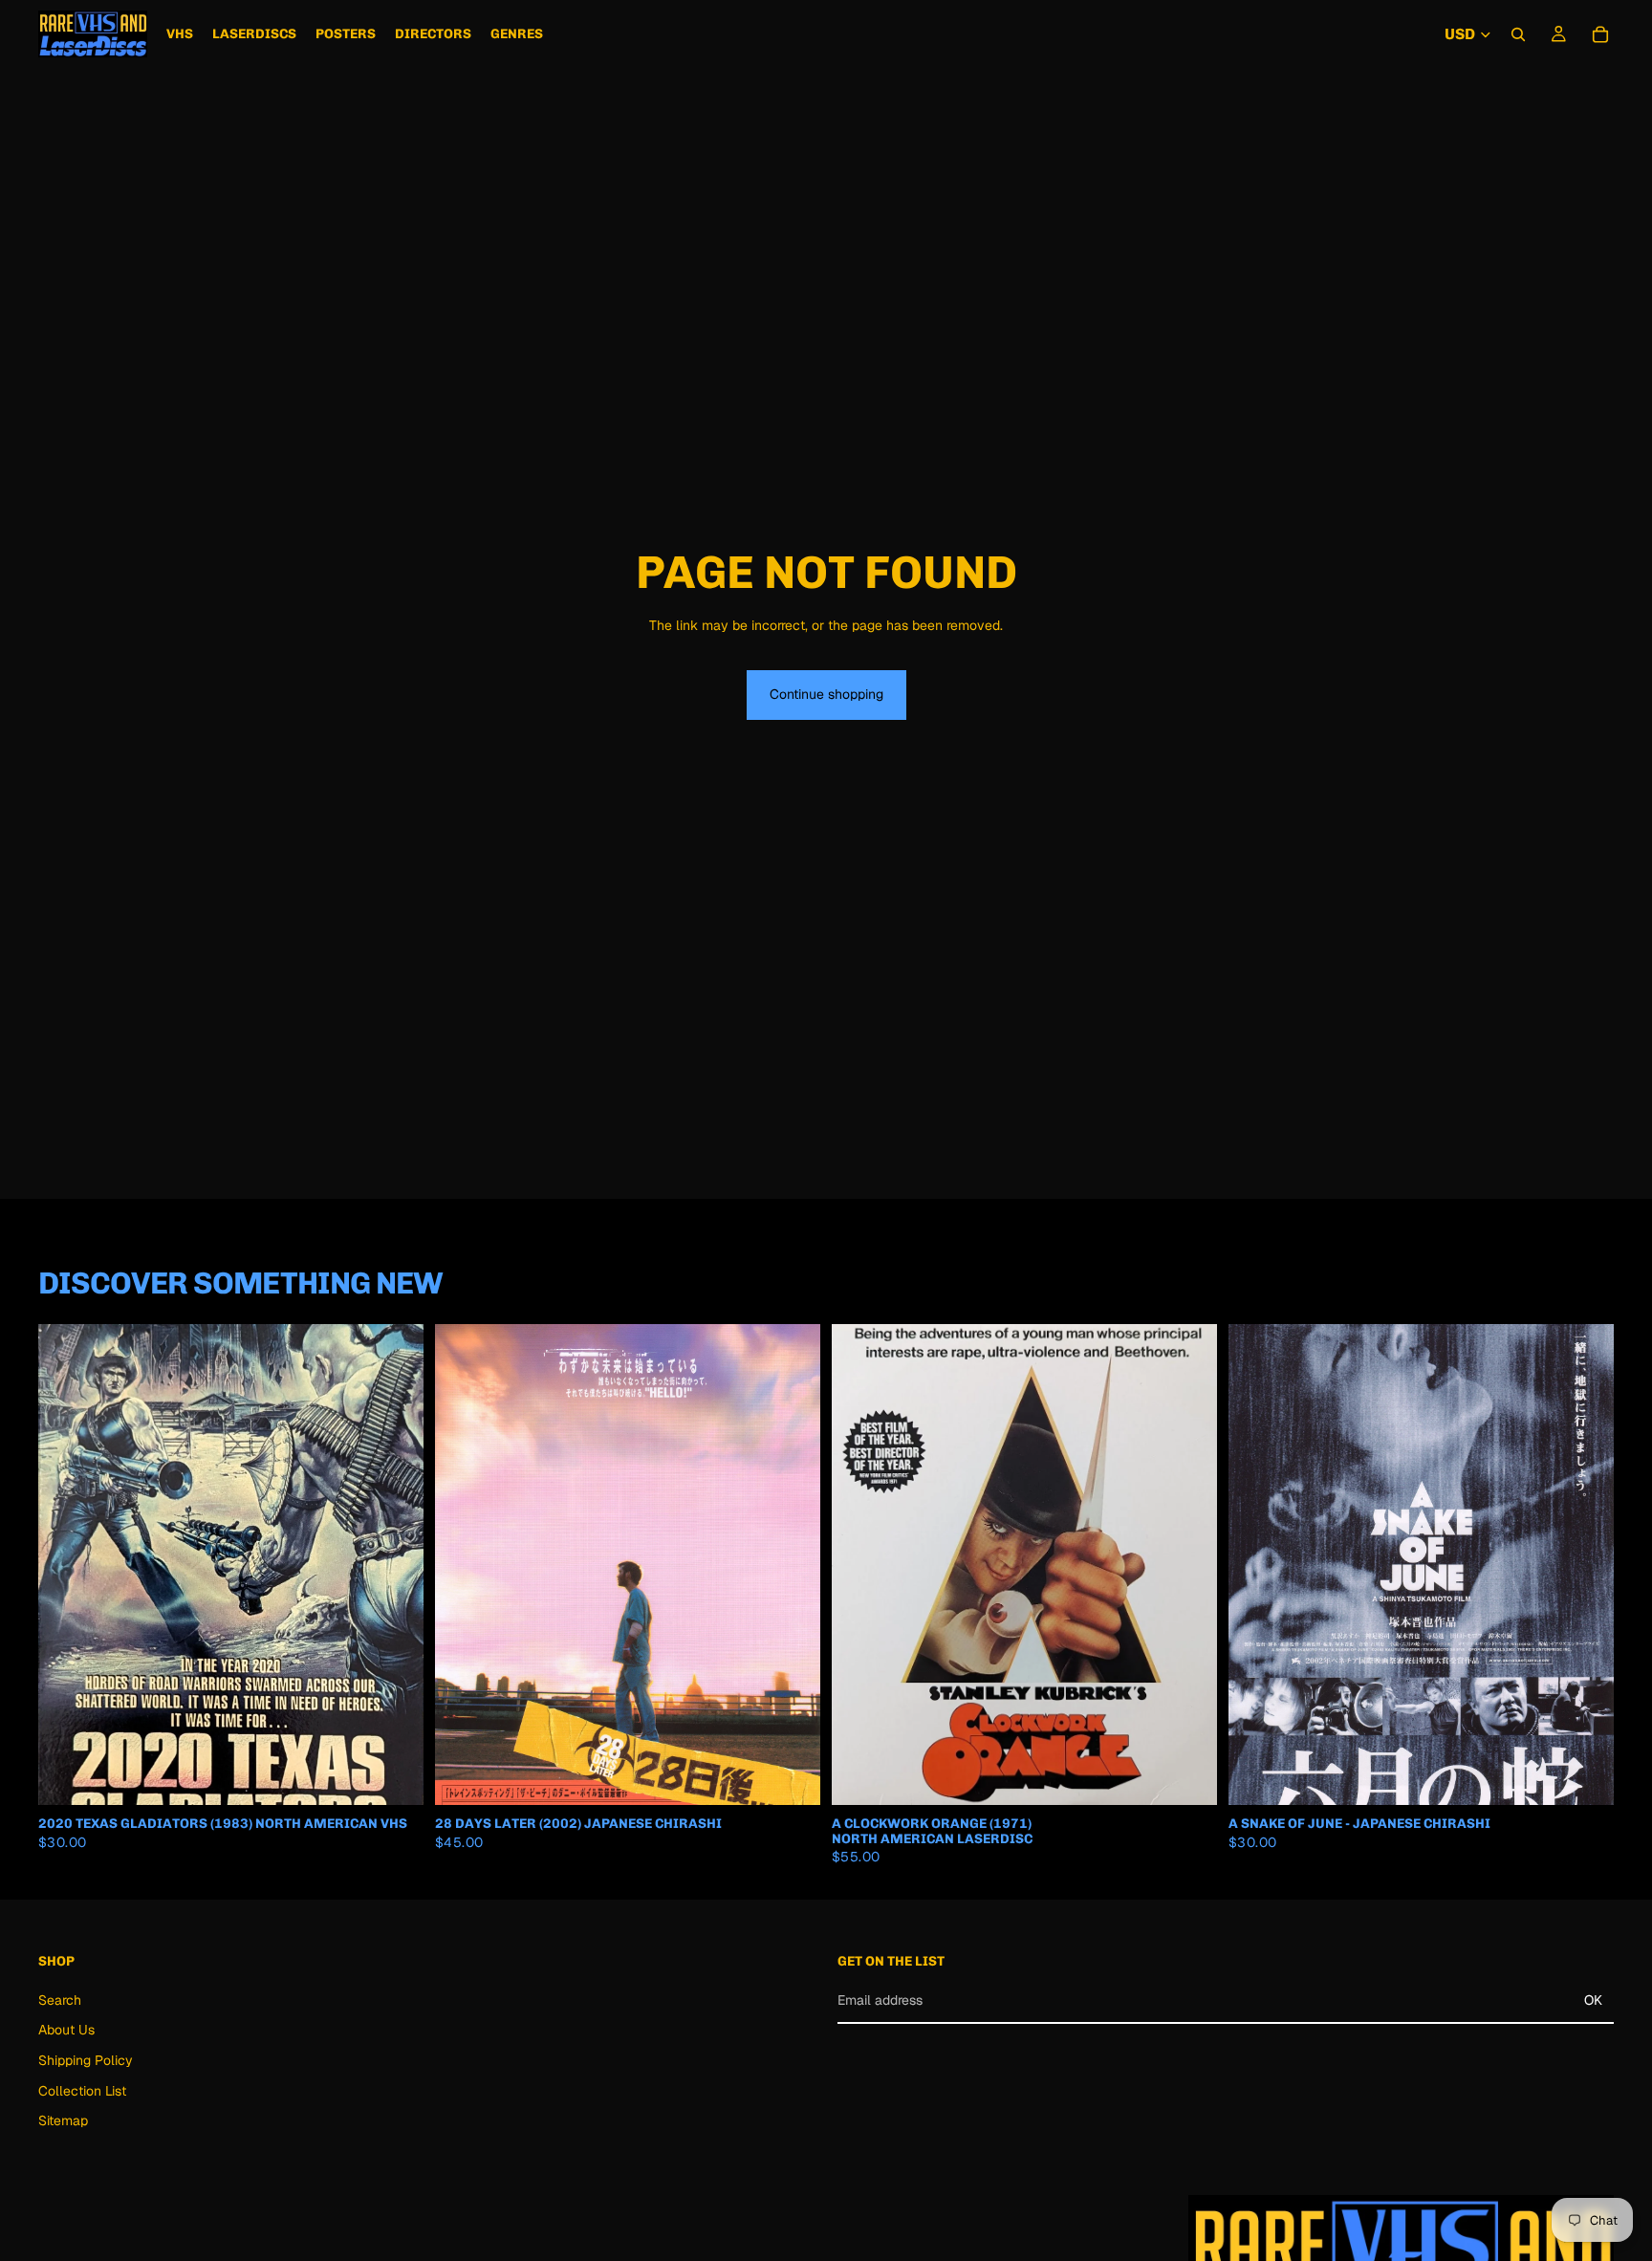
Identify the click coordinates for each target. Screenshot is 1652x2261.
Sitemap (63, 2120)
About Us (66, 2030)
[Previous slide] (67, 1565)
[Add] (394, 1776)
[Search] (1518, 34)
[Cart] (1600, 34)
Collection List (82, 2090)
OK (1593, 2000)
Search (60, 1999)
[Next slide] (395, 1565)
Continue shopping (826, 694)
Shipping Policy (86, 2060)
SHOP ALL (1582, 1291)
